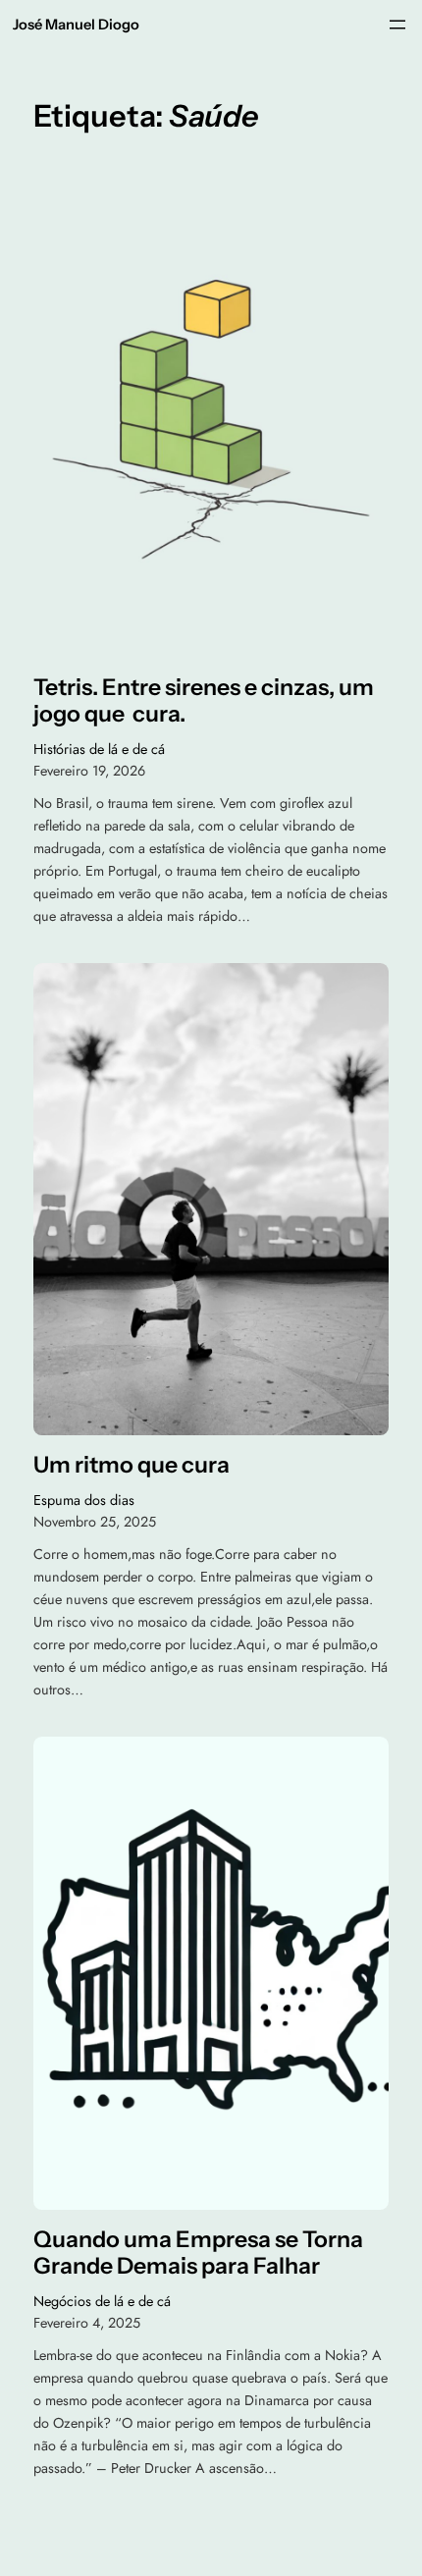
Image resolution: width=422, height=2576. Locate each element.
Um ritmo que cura (132, 1465)
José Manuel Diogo (76, 25)
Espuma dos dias (84, 1500)
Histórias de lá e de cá (99, 749)
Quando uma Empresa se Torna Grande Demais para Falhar (198, 2254)
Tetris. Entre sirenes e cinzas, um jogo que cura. (204, 701)
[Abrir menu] (397, 25)
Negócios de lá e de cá (102, 2301)
